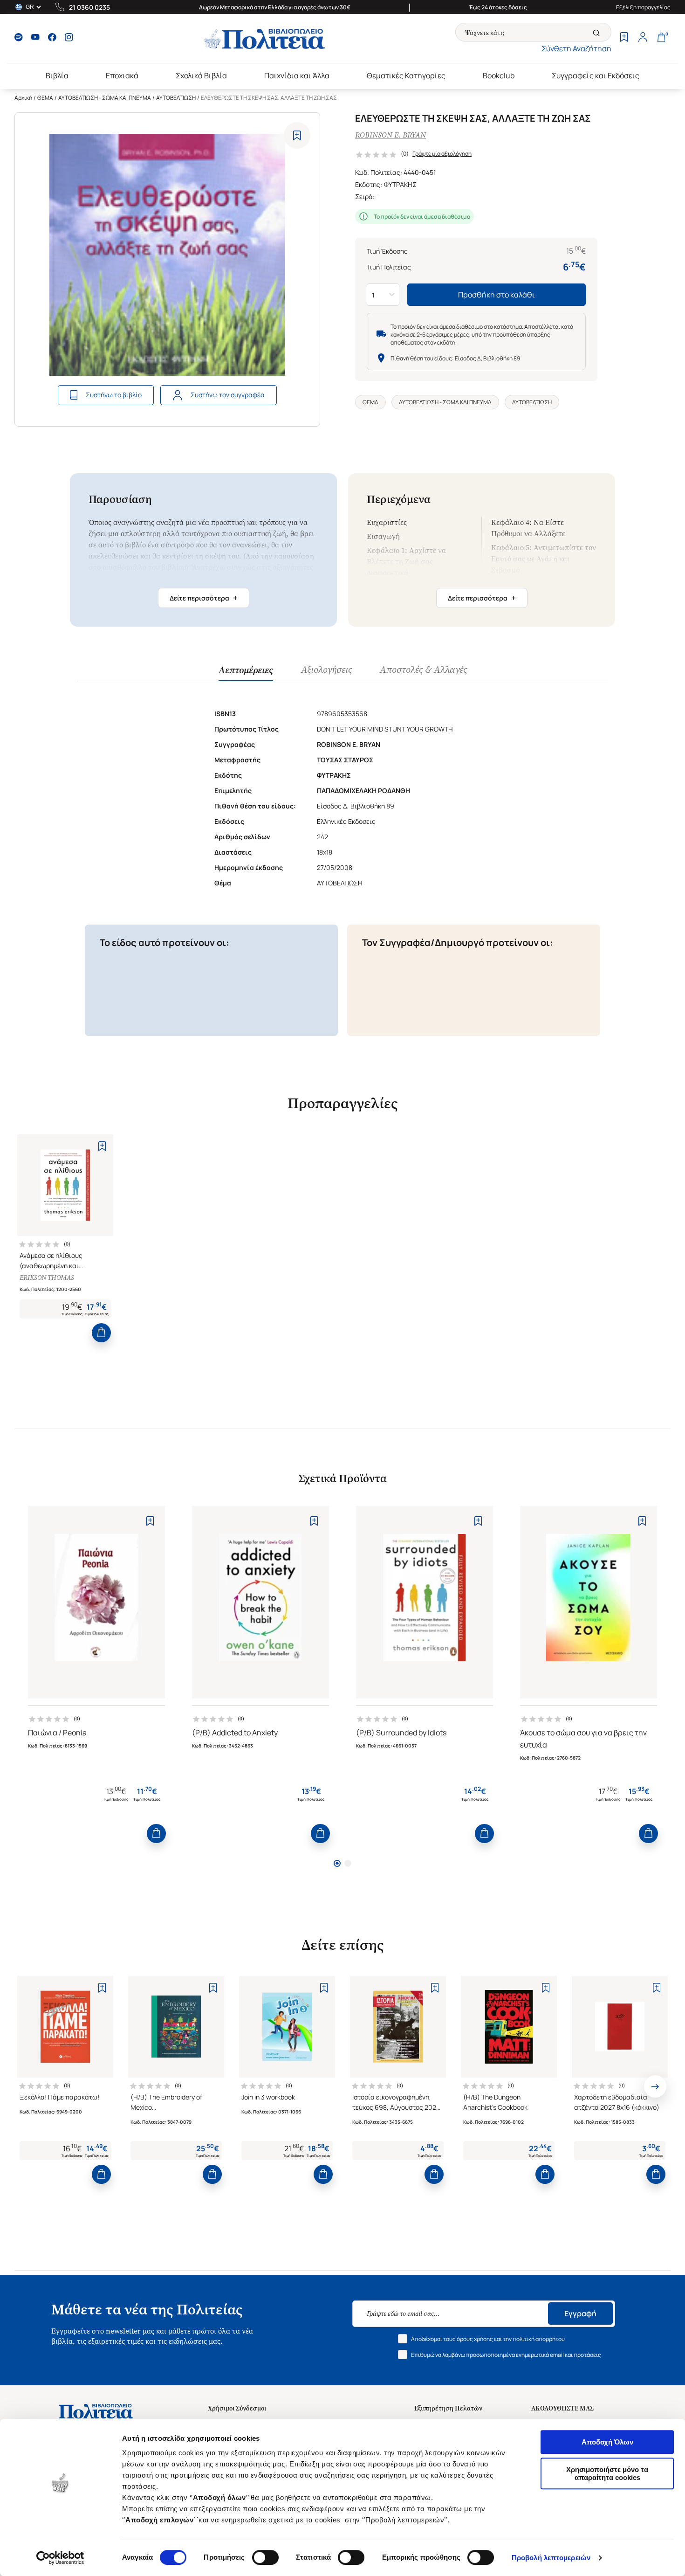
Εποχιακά (122, 76)
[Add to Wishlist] (297, 135)
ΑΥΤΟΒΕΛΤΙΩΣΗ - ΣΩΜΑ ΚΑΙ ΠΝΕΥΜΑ (105, 98)
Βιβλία (57, 76)
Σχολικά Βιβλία (201, 76)
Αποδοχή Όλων (607, 2442)
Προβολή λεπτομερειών (551, 2558)
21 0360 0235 (89, 7)
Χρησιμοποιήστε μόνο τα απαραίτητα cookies (607, 2473)
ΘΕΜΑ (45, 98)
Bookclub (499, 76)
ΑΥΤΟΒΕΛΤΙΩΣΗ (176, 98)
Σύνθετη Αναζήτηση (576, 48)
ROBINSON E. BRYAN (390, 135)
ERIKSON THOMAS (47, 1278)
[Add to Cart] (101, 1333)
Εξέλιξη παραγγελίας (643, 7)
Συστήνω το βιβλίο (114, 395)
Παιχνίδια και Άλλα (297, 76)
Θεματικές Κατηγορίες (406, 76)
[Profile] (643, 38)
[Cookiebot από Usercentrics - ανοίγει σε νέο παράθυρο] (60, 2558)
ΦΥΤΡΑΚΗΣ (400, 184)
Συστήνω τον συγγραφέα (228, 395)
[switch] (265, 2557)
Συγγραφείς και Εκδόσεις (596, 76)
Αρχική (23, 98)
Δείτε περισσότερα (204, 598)
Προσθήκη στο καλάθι (497, 295)
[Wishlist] (624, 38)
